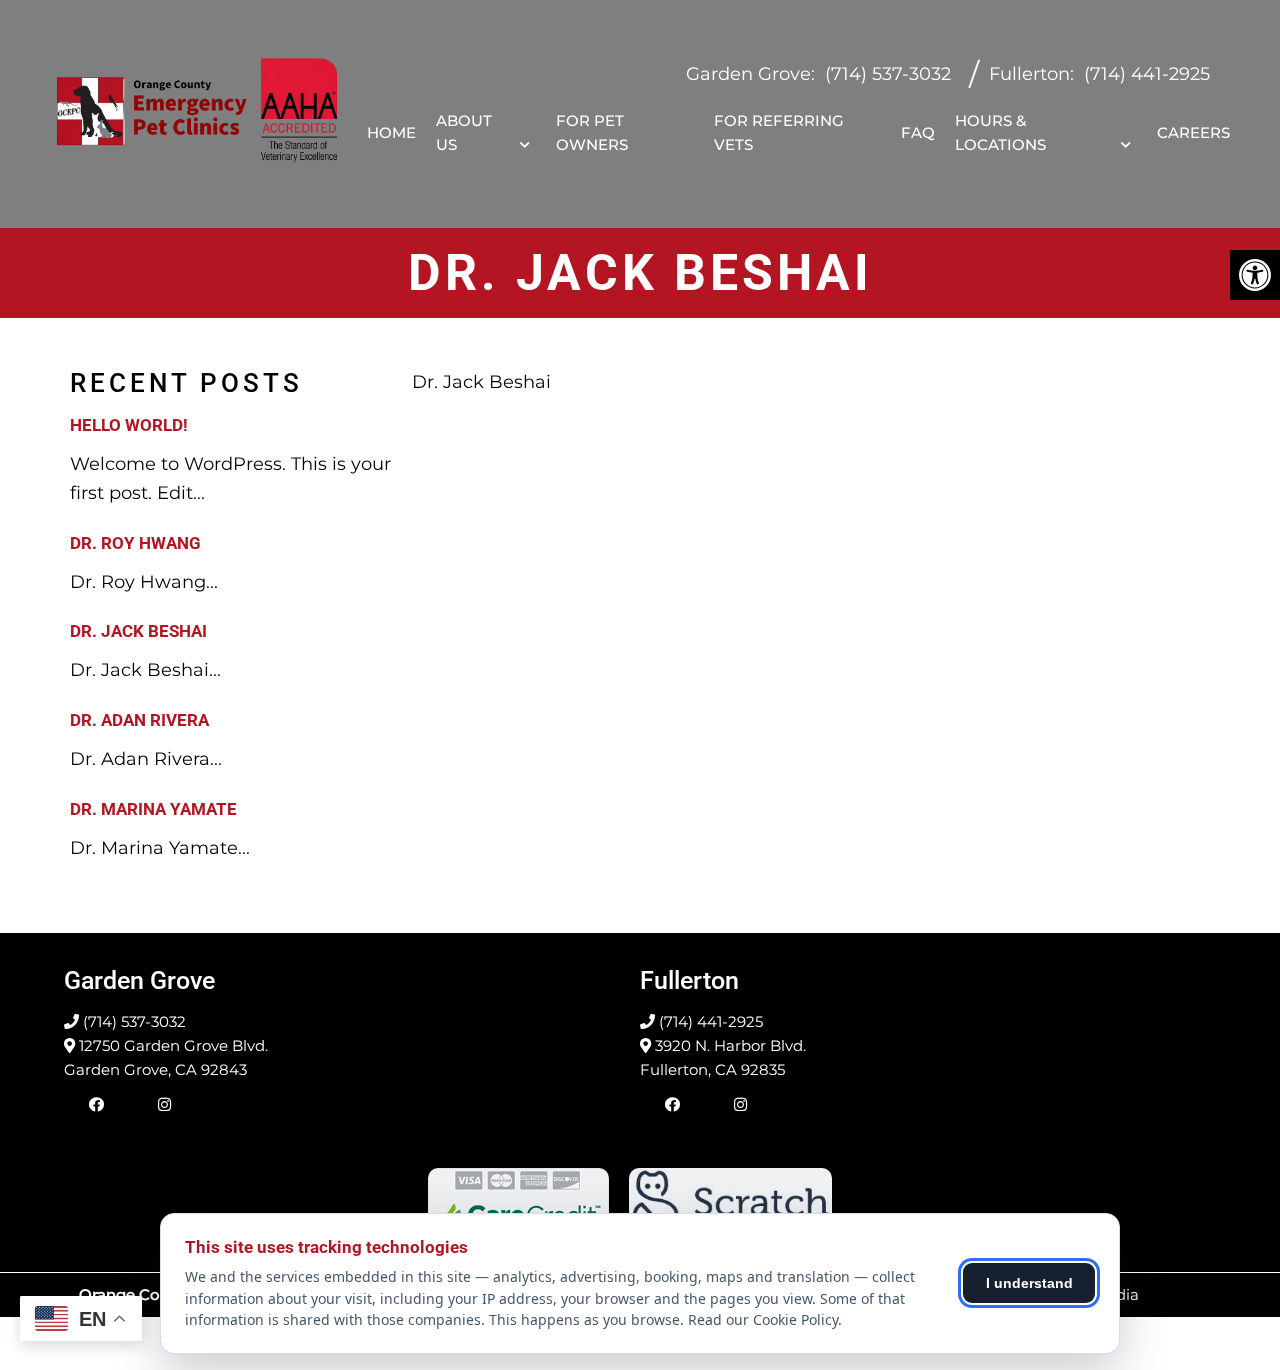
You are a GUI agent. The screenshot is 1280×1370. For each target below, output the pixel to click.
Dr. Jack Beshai (138, 631)
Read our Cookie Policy (763, 1319)
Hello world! (129, 425)
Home (391, 132)
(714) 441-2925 (1147, 74)
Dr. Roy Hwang (135, 543)
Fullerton (1029, 74)
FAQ (918, 132)
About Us (464, 132)
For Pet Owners (592, 132)
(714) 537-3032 (888, 74)
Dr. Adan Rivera (139, 720)
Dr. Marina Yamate (153, 809)
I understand (1029, 1283)
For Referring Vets (779, 132)
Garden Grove (748, 74)
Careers (1193, 132)
